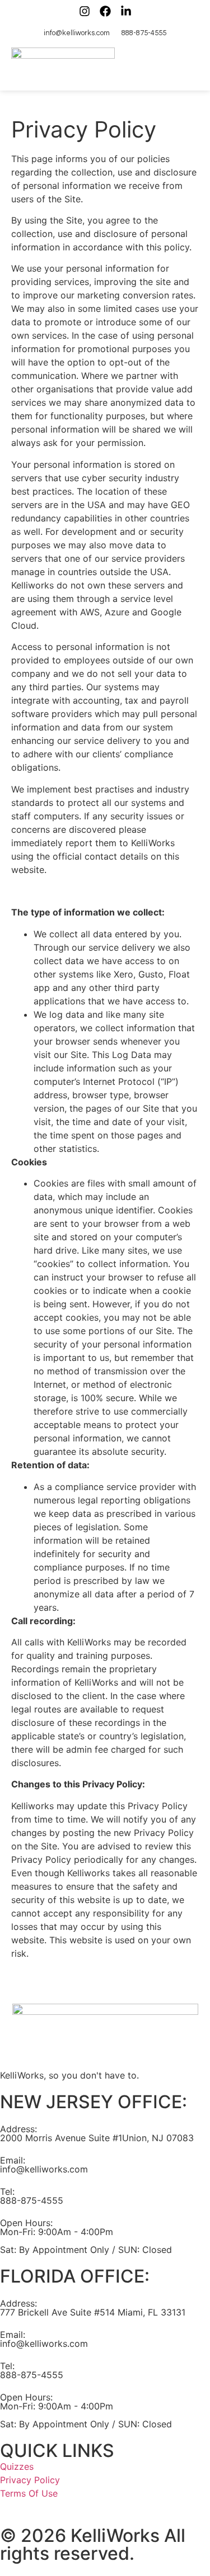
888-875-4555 (32, 2200)
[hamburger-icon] (186, 66)
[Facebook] (105, 11)
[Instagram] (85, 11)
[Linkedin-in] (126, 11)
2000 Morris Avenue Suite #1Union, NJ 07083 (97, 2138)
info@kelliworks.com (44, 2169)
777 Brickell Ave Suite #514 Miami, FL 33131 (93, 2312)
